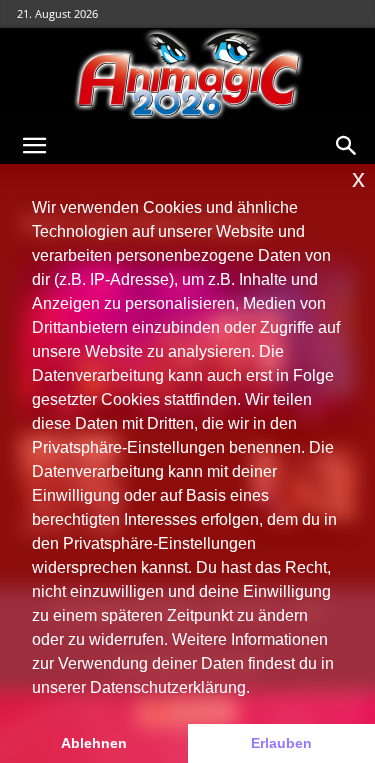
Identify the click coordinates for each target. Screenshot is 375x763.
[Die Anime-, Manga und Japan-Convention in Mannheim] (187, 74)
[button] (34, 146)
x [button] (358, 178)
